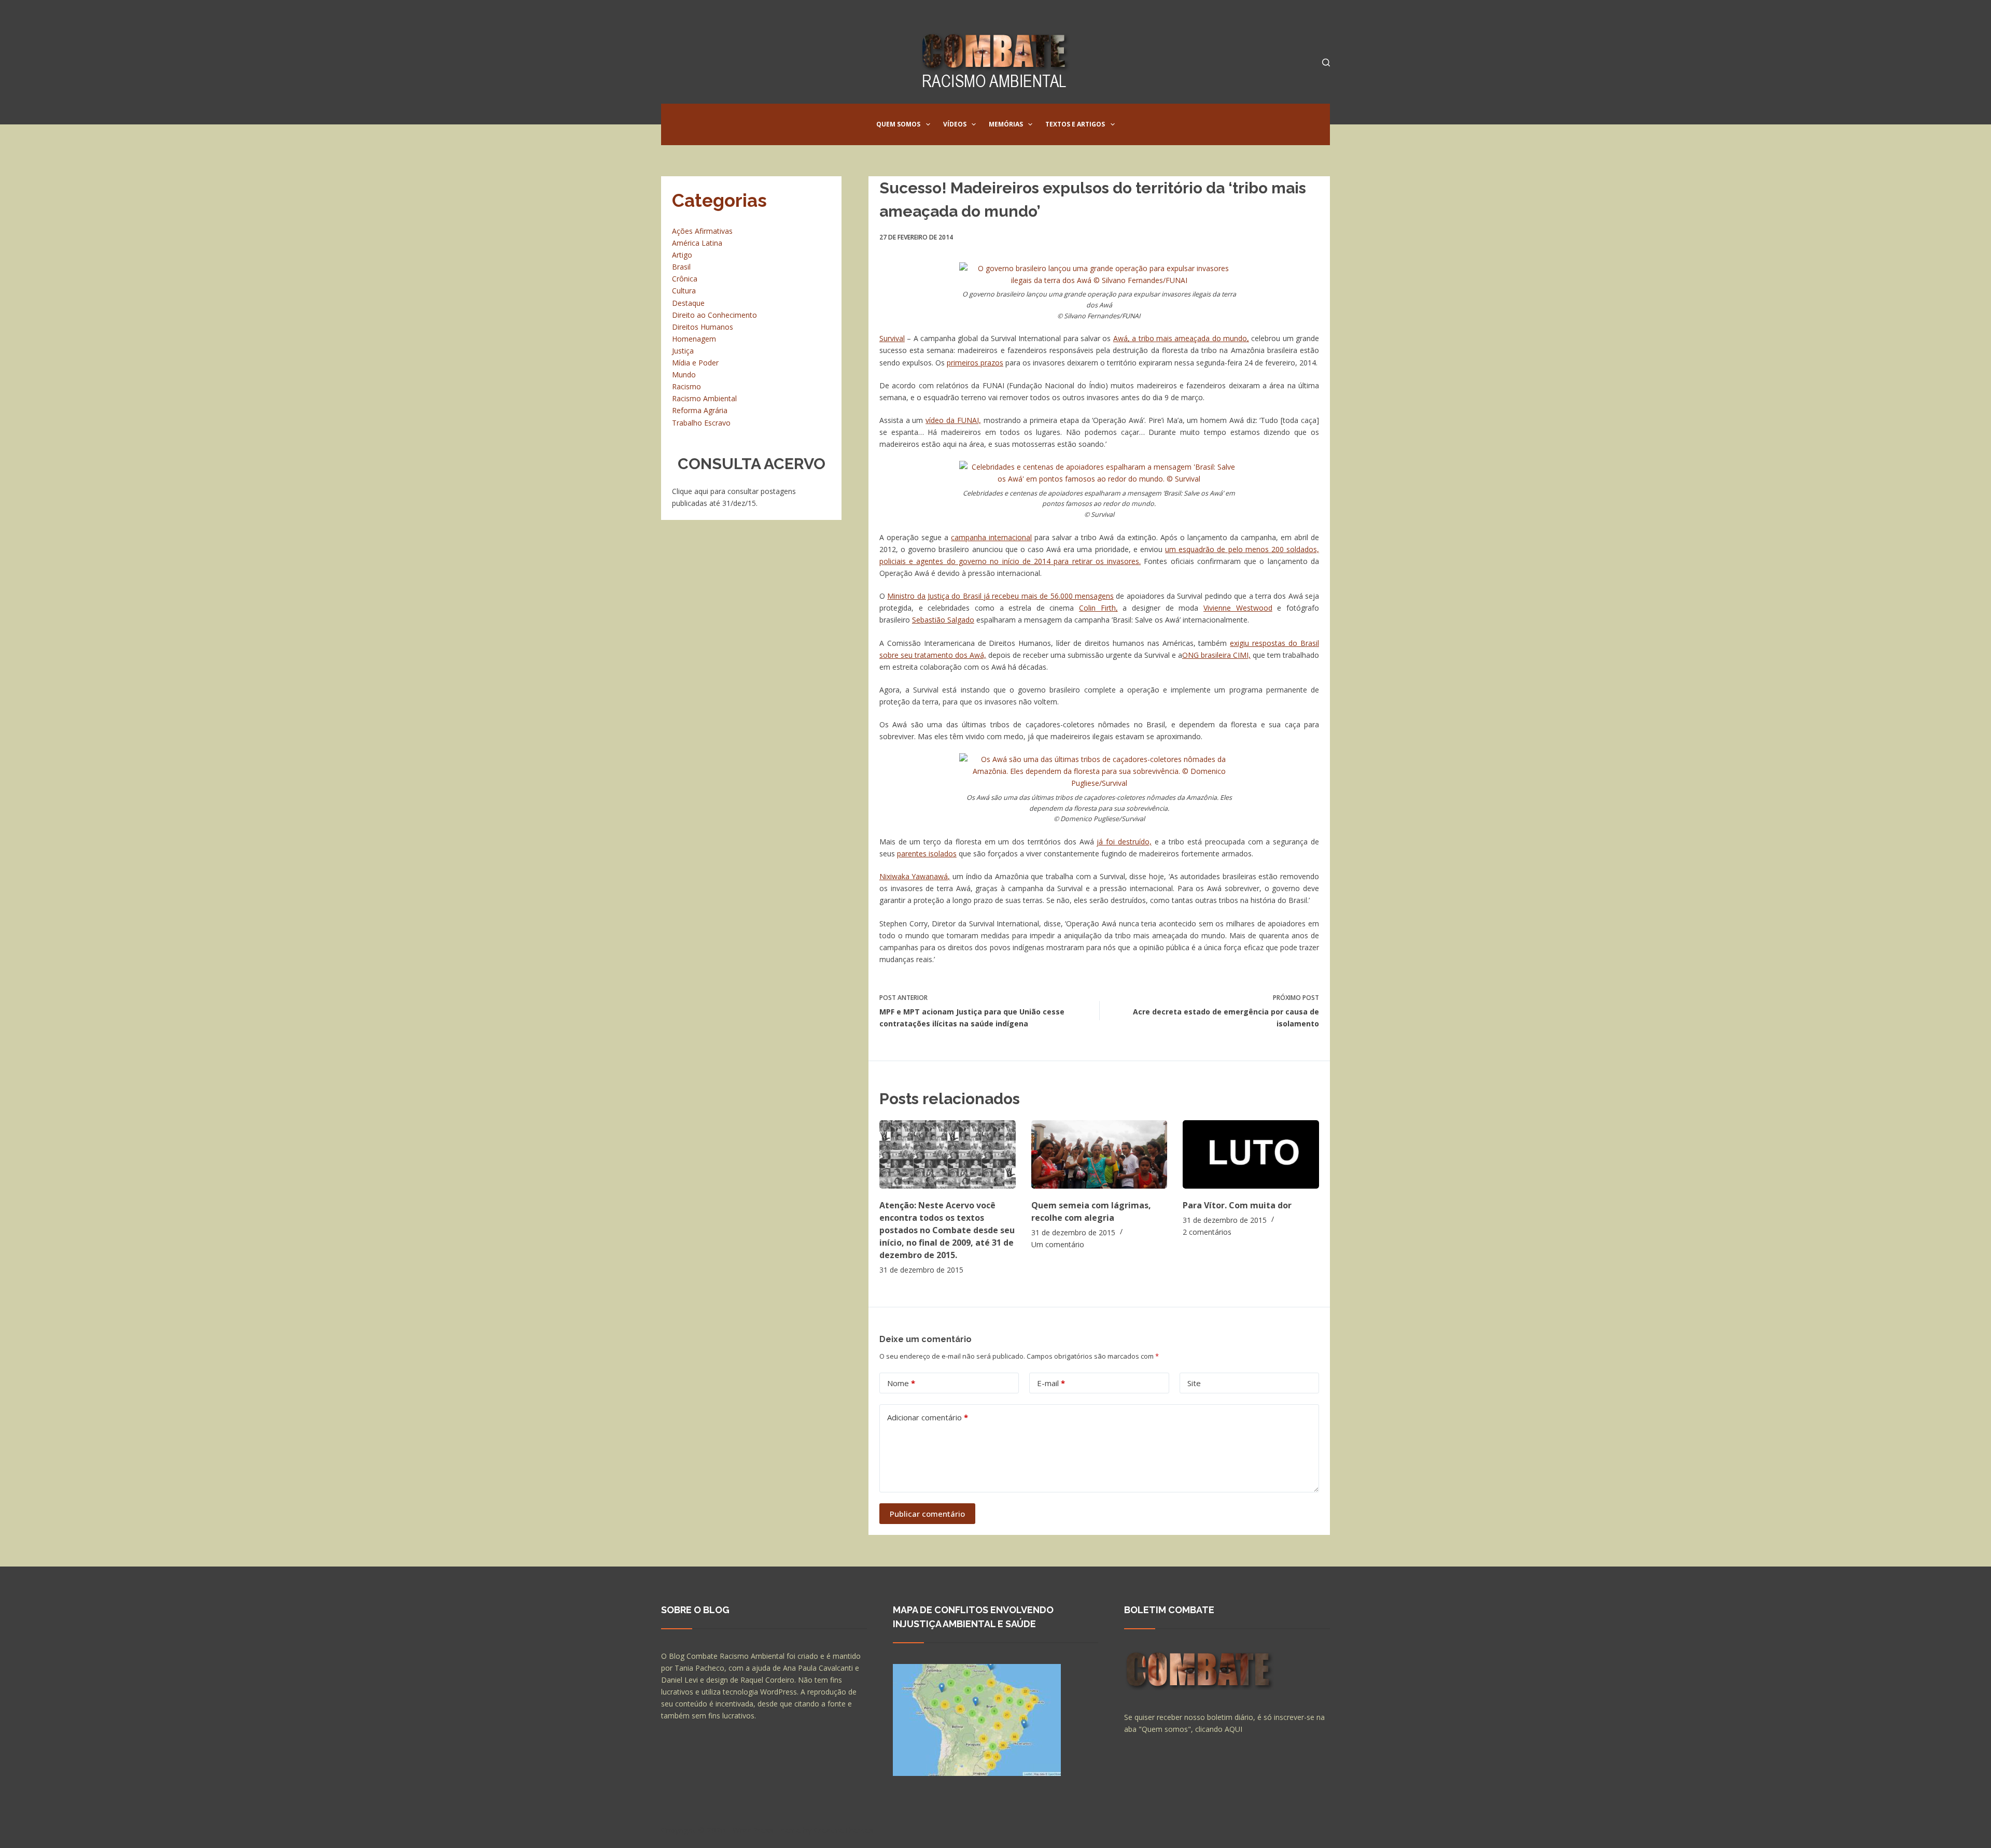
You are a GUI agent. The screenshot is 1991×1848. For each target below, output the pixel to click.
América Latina (697, 243)
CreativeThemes (844, 1830)
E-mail (1051, 1383)
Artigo (682, 255)
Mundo (684, 375)
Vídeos (955, 124)
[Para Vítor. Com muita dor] (1251, 1154)
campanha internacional (991, 537)
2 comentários (1207, 1232)
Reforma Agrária (700, 410)
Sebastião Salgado (943, 620)
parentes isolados (927, 854)
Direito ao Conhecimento (714, 315)
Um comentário (1058, 1244)
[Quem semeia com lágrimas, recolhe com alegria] (1099, 1154)
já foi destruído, (1124, 842)
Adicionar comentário (928, 1417)
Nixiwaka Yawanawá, (915, 876)
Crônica (685, 279)
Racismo (686, 386)
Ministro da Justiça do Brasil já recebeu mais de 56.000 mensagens (1000, 596)
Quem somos (898, 124)
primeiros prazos (975, 363)
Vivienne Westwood (1238, 608)
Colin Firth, (1098, 608)
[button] (928, 124)
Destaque (688, 303)
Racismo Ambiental (704, 398)
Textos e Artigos (1075, 124)
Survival (892, 338)
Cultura (684, 291)
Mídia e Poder (695, 363)
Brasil (681, 267)
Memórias (1006, 124)
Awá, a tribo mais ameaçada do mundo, (1181, 338)
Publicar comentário (927, 1514)
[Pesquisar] (1326, 62)
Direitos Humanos (703, 327)
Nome (901, 1383)
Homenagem (694, 339)
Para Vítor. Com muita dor (1237, 1205)
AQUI (1233, 1729)
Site (1194, 1383)
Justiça (683, 351)
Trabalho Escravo (701, 423)
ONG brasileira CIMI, (1216, 655)
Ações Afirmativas (702, 231)
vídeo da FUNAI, (953, 420)
